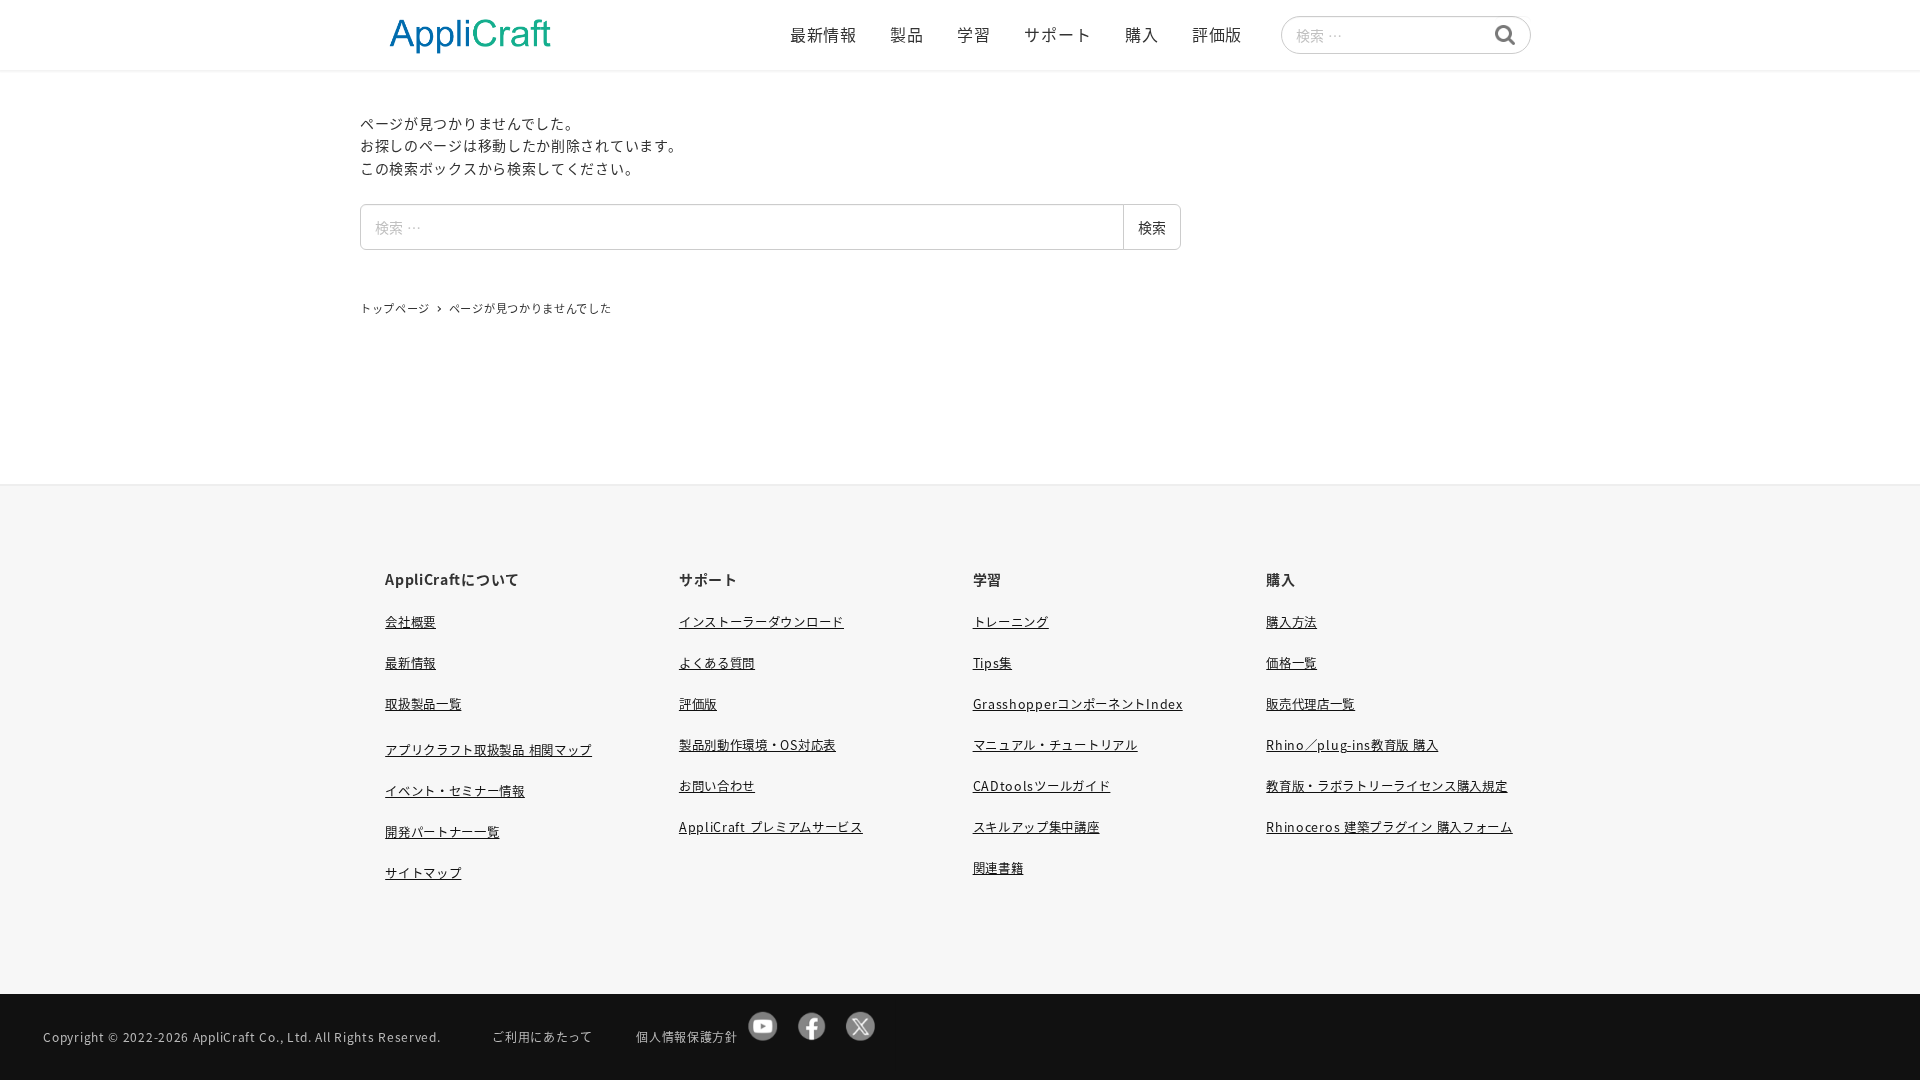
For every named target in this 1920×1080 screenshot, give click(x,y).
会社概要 (410, 622)
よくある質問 (717, 663)
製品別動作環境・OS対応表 (757, 745)
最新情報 (410, 663)
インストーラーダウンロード (761, 622)
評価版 (698, 704)
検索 (1152, 227)
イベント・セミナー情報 (455, 791)
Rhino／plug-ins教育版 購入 (1352, 745)
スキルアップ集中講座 (1036, 827)
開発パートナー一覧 (442, 832)
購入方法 (1291, 622)
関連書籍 (998, 868)
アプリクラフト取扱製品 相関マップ (488, 750)
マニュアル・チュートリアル (1055, 745)
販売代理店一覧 (1310, 704)
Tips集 (993, 663)
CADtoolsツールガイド (1042, 786)
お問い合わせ (717, 786)
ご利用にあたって (542, 1036)
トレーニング (1011, 622)
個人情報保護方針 (687, 1036)
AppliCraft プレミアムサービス (771, 827)
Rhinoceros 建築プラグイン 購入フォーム (1389, 827)
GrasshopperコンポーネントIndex (1078, 704)
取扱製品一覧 (423, 704)
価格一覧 (1291, 663)
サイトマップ (423, 873)
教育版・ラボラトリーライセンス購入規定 (1386, 786)
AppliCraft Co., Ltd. (252, 1036)
